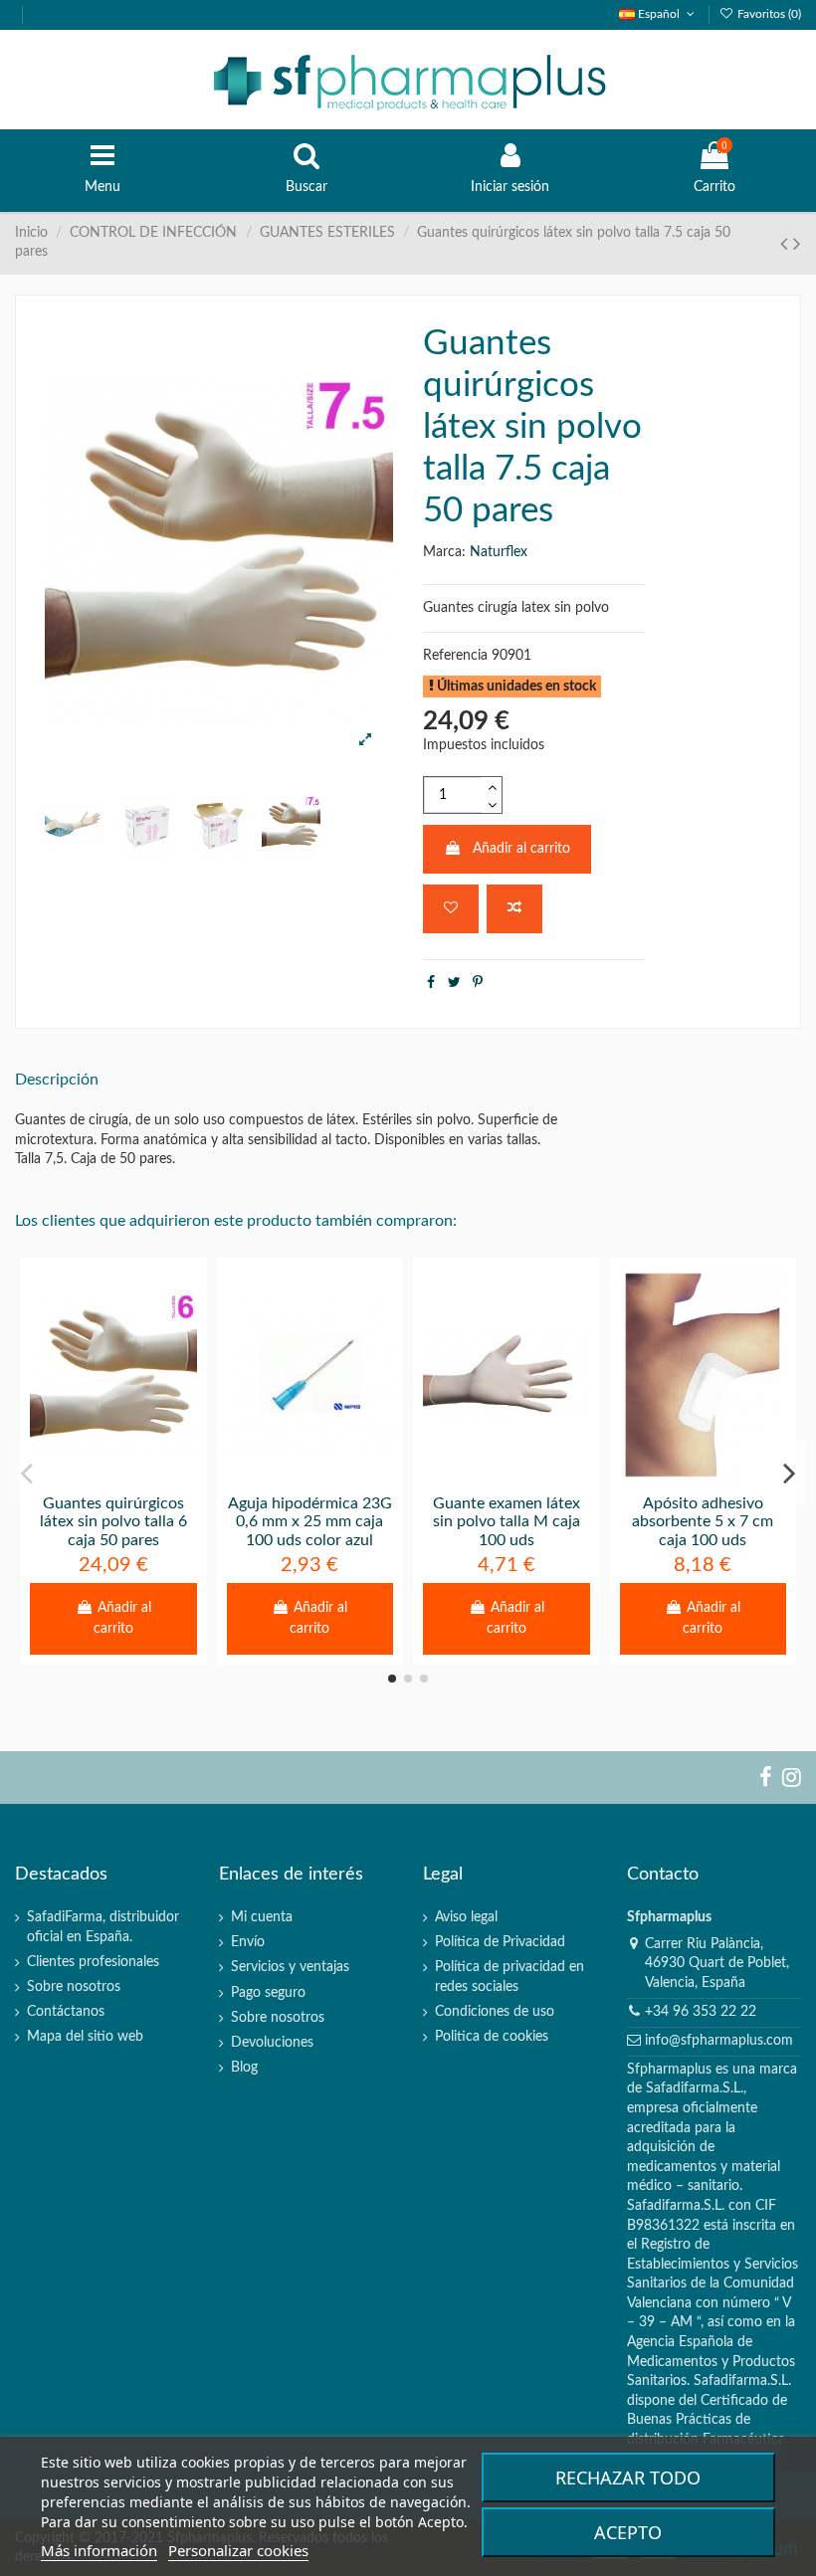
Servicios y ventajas (290, 1967)
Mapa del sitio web (85, 2037)
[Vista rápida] (141, 1476)
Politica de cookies (492, 2037)
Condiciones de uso (495, 2012)
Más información (99, 2550)
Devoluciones (272, 2043)
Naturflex (499, 552)
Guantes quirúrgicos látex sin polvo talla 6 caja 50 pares (113, 1522)
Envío (248, 1942)
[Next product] (797, 244)
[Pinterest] (478, 983)
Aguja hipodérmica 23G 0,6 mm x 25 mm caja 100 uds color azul (310, 1522)
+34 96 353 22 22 (701, 2012)
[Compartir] (431, 983)
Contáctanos (66, 2012)
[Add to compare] (514, 909)
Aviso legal (466, 1917)
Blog (244, 2068)
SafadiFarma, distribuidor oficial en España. (103, 1927)
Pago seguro (268, 1993)
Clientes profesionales (93, 1962)
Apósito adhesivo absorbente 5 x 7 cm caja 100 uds (703, 1522)
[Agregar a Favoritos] (451, 909)
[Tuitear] (454, 983)
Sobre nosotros (74, 1987)
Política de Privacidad (500, 1942)
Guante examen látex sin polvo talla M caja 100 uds (507, 1522)
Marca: (444, 552)
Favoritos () (768, 14)
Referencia (455, 656)
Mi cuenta (262, 1917)
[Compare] (113, 1476)
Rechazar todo (628, 2477)
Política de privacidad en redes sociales (510, 1977)
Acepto (628, 2532)
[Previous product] (787, 244)
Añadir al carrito (521, 849)
